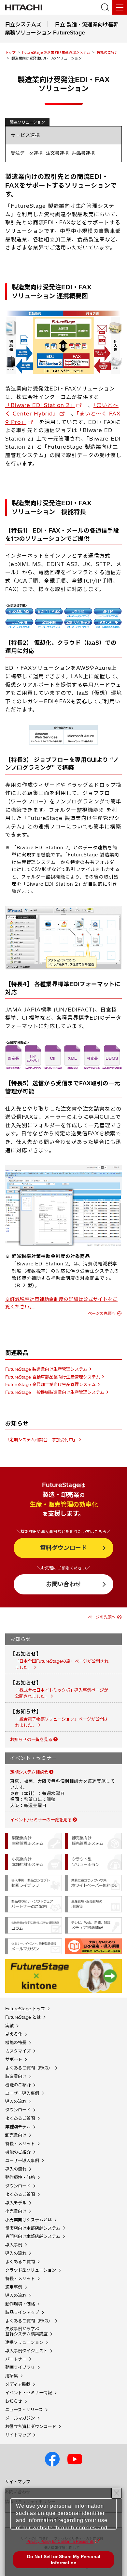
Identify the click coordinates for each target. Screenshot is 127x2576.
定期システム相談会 (29, 1772)
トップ (10, 52)
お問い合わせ (63, 1584)
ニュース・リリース (24, 2410)
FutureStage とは (23, 2017)
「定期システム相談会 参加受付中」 (41, 1440)
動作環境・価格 (20, 2178)
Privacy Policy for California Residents (60, 2542)
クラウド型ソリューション (31, 2270)
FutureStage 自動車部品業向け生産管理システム (53, 1377)
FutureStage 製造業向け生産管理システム (56, 52)
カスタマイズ (18, 2051)
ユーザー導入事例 (22, 2093)
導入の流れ (16, 2101)
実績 (9, 2026)
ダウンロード (18, 2110)
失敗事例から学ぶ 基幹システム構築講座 (26, 2331)
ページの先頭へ (102, 1313)
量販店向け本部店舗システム (33, 2228)
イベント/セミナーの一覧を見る (41, 1820)
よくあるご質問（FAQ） (29, 2068)
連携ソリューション (24, 2342)
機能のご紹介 (107, 52)
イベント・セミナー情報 (28, 2393)
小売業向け (16, 2211)
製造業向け (16, 2076)
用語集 (12, 2376)
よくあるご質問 (20, 2118)
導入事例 (14, 2245)
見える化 (14, 2034)
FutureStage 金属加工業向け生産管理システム (50, 1384)
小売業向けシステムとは (28, 2220)
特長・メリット (20, 2144)
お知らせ (14, 2401)
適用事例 (14, 2287)
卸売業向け (16, 2135)
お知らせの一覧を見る (31, 1739)
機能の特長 (16, 2043)
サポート (14, 2060)
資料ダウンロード (63, 1548)
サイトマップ (18, 2435)
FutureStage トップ (25, 2009)
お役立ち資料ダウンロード (31, 2427)
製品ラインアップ (22, 2312)
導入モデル (16, 2203)
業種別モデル (18, 2127)
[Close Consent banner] (117, 2493)
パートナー (16, 2359)
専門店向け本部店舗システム (33, 2236)
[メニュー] (120, 7)
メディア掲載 (18, 2384)
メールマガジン (20, 2418)
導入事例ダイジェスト (26, 2351)
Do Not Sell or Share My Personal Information (64, 2560)
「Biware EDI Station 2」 (40, 405)
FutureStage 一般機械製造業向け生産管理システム (55, 1392)
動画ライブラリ (20, 2367)
